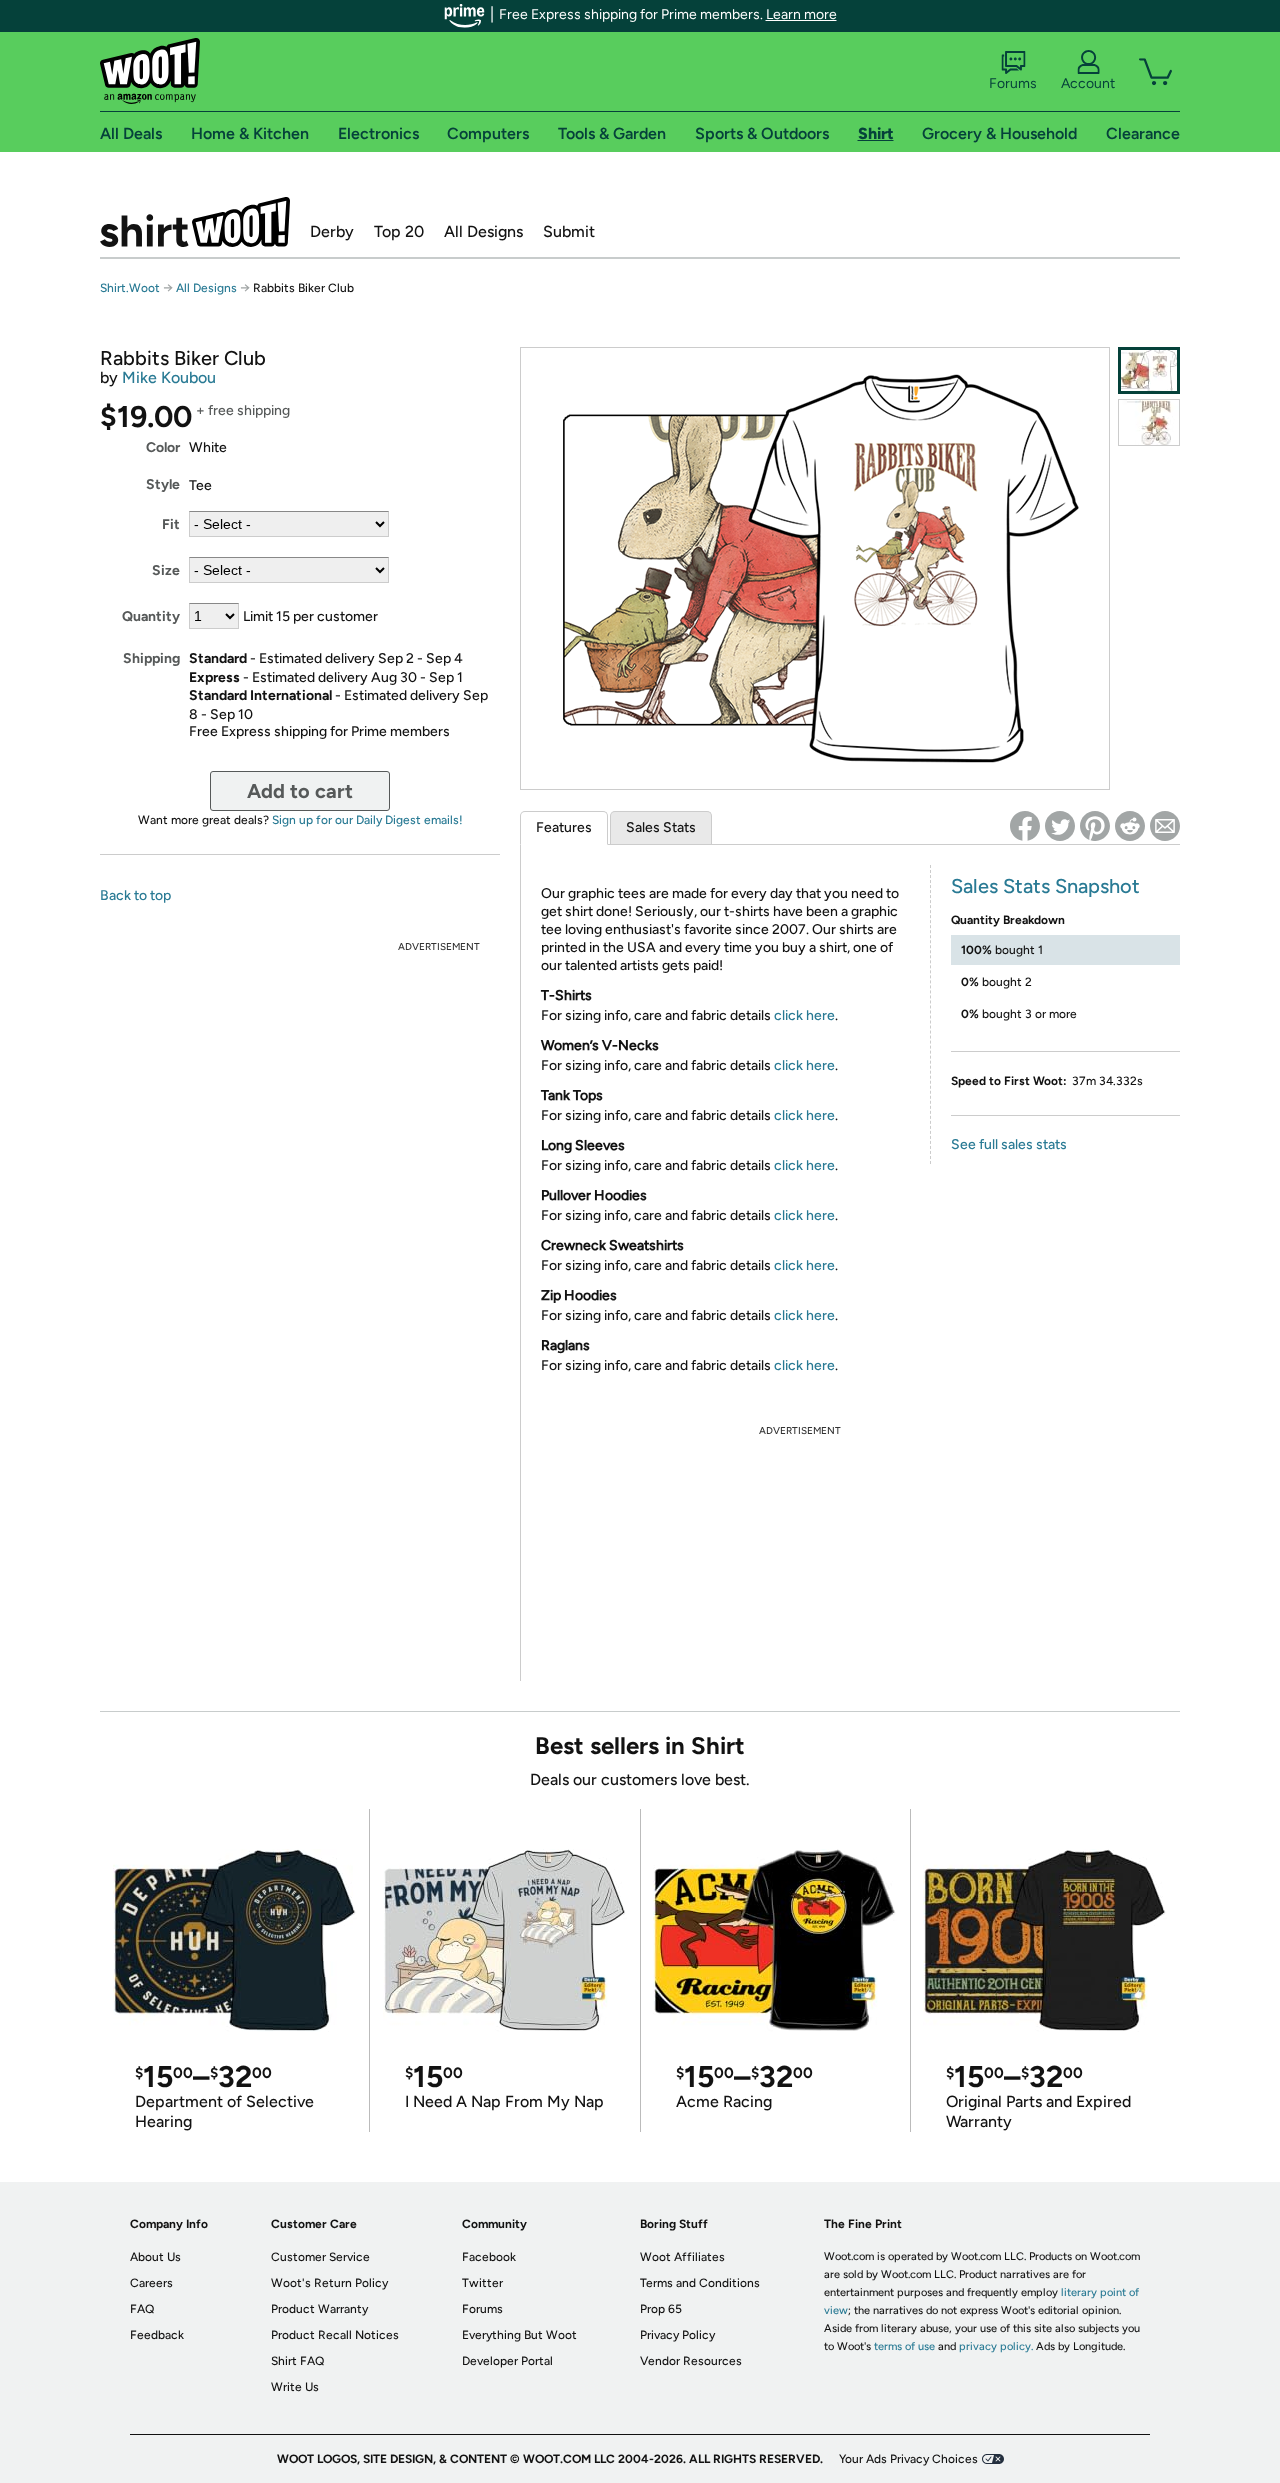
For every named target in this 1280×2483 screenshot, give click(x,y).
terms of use (904, 2346)
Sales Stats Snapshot (1045, 886)
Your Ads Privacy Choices (908, 2459)
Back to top (135, 895)
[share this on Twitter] (1060, 826)
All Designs (483, 231)
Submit (569, 231)
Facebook (489, 2257)
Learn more (801, 14)
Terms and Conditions (700, 2283)
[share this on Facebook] (1025, 826)
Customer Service (320, 2257)
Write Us (295, 2387)
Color (163, 447)
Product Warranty (319, 2309)
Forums (1013, 83)
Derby (332, 231)
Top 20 (399, 231)
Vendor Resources (691, 2361)
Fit (171, 524)
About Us (155, 2257)
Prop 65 (661, 2309)
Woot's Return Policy (329, 2283)
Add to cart (300, 791)
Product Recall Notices (335, 2335)
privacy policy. (996, 2346)
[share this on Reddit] (1130, 826)
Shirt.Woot (195, 222)
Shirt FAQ (297, 2361)
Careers (151, 2283)
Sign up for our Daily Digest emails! (367, 820)
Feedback (157, 2335)
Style (163, 484)
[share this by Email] (1165, 826)
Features (564, 827)
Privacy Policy (677, 2335)
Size (166, 570)
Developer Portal (507, 2361)
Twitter (482, 2283)
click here (804, 1015)
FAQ (142, 2309)
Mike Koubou (169, 377)
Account (1088, 83)
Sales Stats (661, 827)
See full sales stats (1009, 1144)
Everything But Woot (519, 2335)
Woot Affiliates (682, 2257)
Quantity (151, 616)
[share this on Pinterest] (1095, 826)
